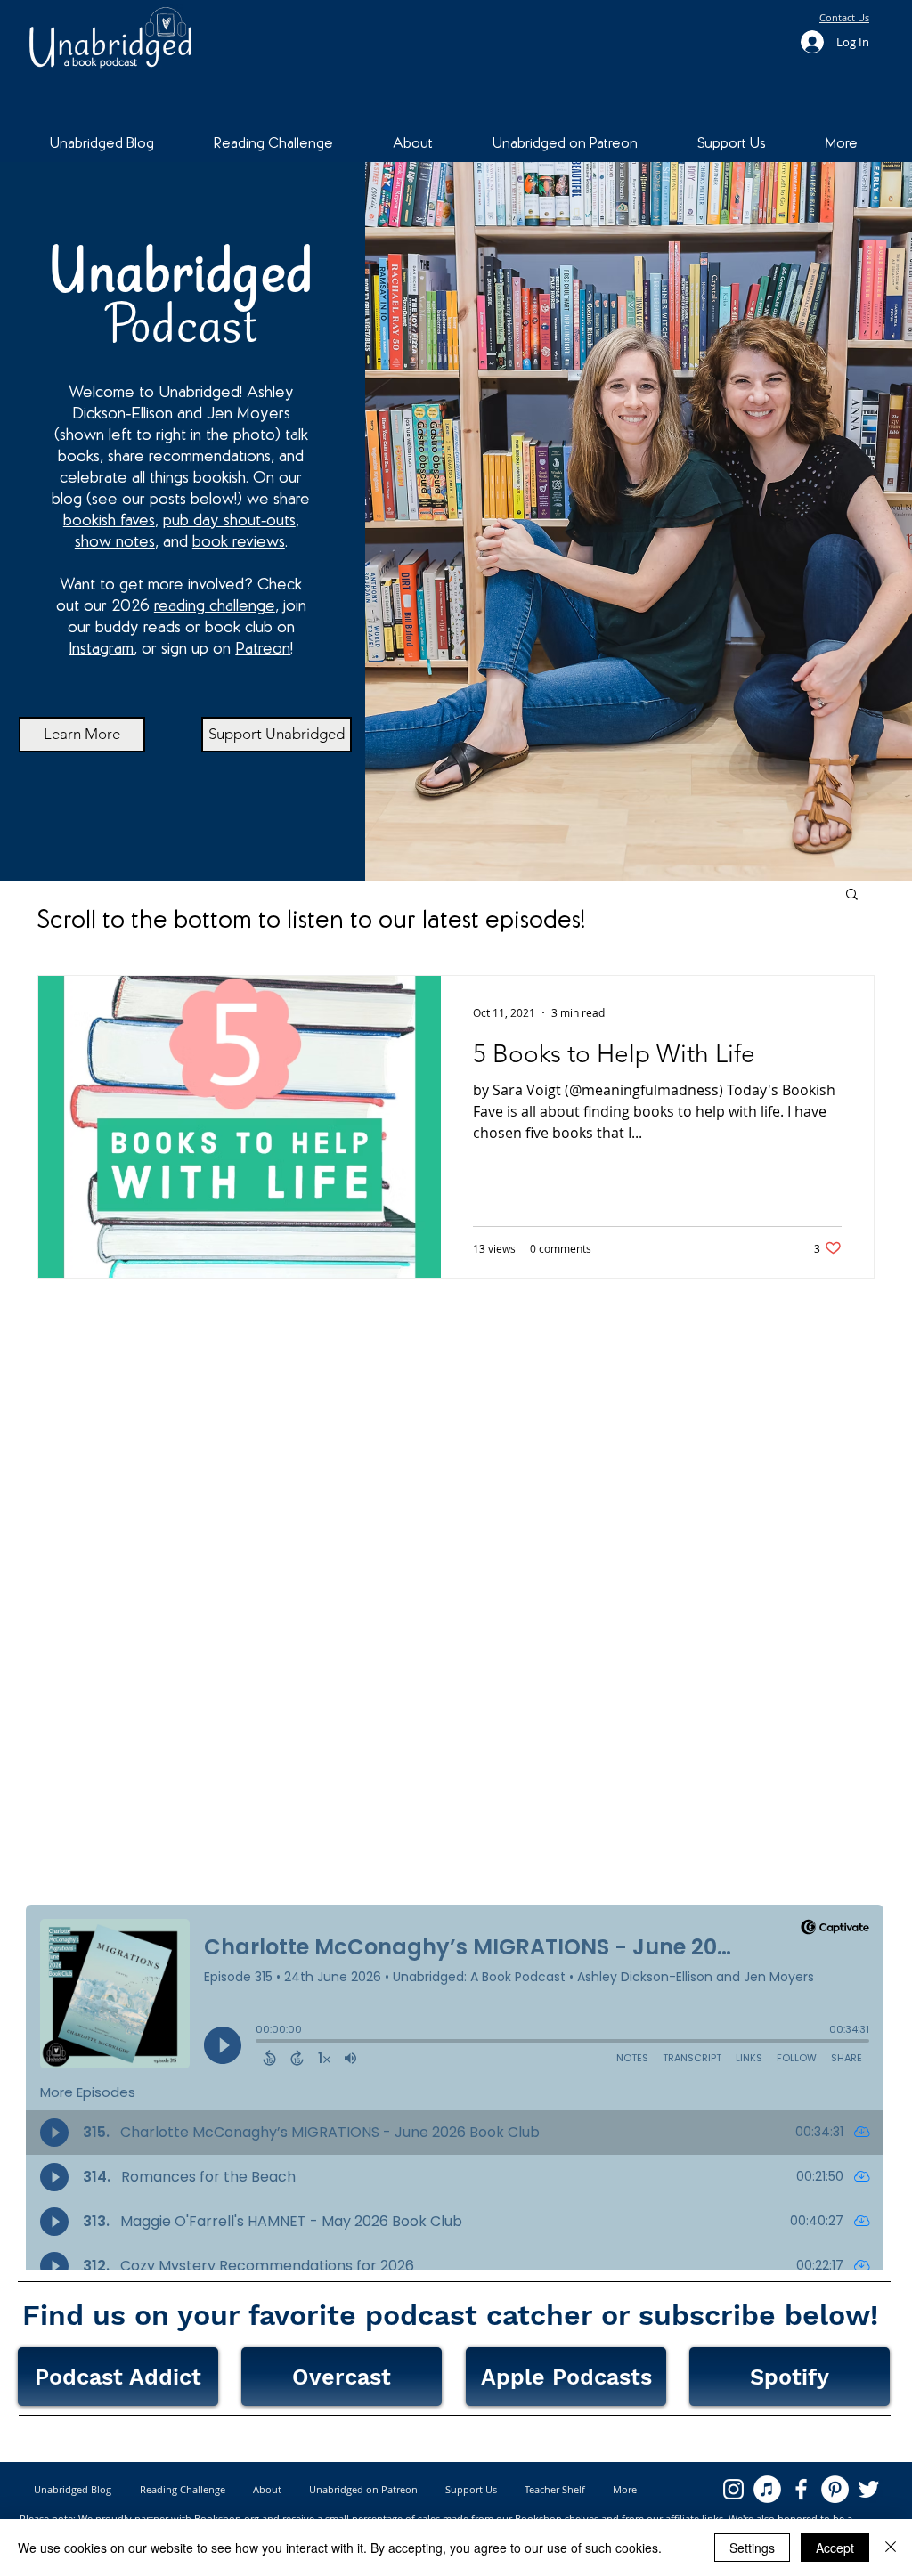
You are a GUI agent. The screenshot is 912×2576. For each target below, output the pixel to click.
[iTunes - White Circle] (767, 2489)
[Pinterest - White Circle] (835, 2489)
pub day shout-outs (229, 521)
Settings (752, 2548)
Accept (835, 2548)
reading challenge (215, 607)
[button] (852, 895)
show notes (115, 543)
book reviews (239, 543)
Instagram (101, 650)
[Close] (891, 2548)
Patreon (263, 650)
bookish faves (109, 521)
